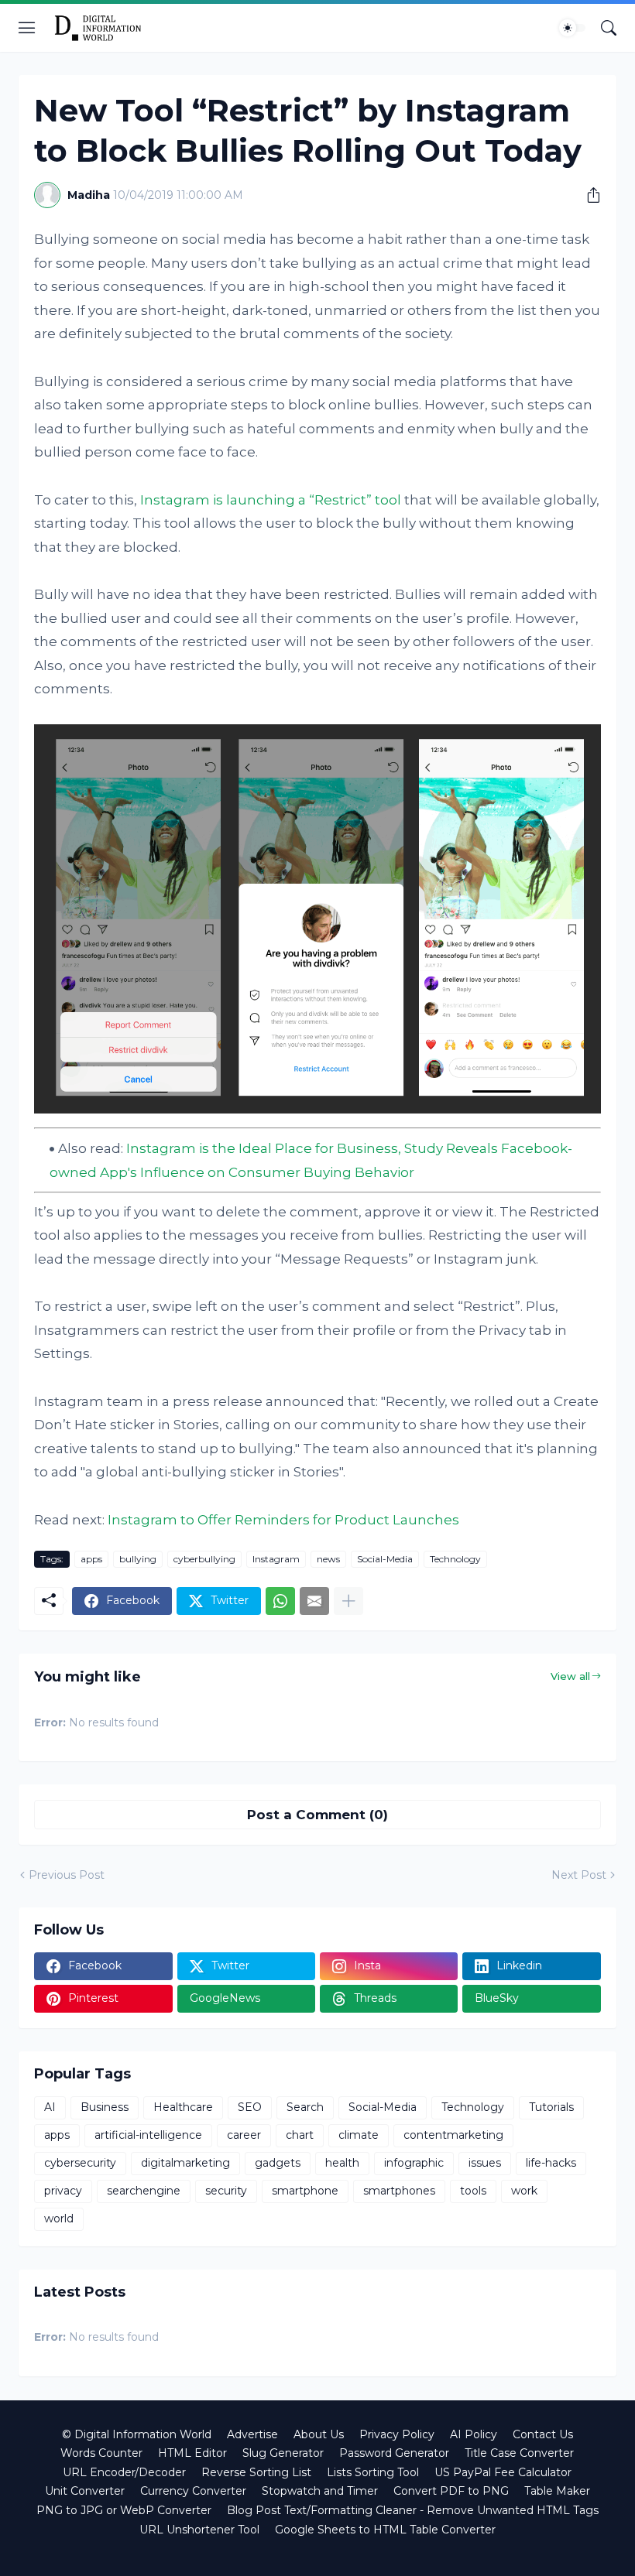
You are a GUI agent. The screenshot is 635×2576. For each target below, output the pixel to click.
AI (50, 2107)
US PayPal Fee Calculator (503, 2472)
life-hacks (551, 2163)
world (59, 2219)
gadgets (278, 2163)
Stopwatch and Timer (320, 2491)
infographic (414, 2163)
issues (485, 2163)
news (328, 1559)
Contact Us (543, 2434)
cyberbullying (204, 1559)
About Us (319, 2434)
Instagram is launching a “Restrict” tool (271, 500)
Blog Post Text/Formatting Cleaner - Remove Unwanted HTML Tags (413, 2510)
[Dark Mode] (572, 28)
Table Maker (557, 2491)
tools (473, 2191)
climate (359, 2135)
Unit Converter (85, 2491)
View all (570, 1676)
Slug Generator (283, 2453)
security (226, 2191)
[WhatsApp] (280, 1601)
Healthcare (183, 2107)
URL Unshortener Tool (199, 2530)
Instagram (276, 1559)
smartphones (399, 2191)
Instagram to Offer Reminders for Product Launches (283, 1520)
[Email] (314, 1601)
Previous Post (67, 1875)
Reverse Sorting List (256, 2472)
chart (300, 2135)
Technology (455, 1559)
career (244, 2135)
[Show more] (348, 1601)
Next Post (579, 1875)
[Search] (609, 28)
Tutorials (551, 2107)
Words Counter (101, 2453)
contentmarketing (453, 2135)
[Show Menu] (27, 28)
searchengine (144, 2191)
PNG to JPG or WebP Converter (124, 2510)
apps (91, 1559)
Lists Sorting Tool (373, 2472)
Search (305, 2107)
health (342, 2163)
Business (105, 2107)
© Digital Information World (137, 2434)
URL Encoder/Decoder (124, 2472)
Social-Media (385, 1559)
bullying (138, 1559)
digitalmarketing (185, 2163)
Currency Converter (193, 2491)
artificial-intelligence (148, 2135)
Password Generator (394, 2453)
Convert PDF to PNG (451, 2491)
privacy (63, 2191)
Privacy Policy (397, 2434)
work (524, 2191)
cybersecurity (80, 2163)
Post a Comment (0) (317, 1815)
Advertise (252, 2434)
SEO (250, 2107)
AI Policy (474, 2434)
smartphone (305, 2191)
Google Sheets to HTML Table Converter (385, 2530)
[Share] (588, 195)
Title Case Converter (519, 2453)
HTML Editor (192, 2453)
